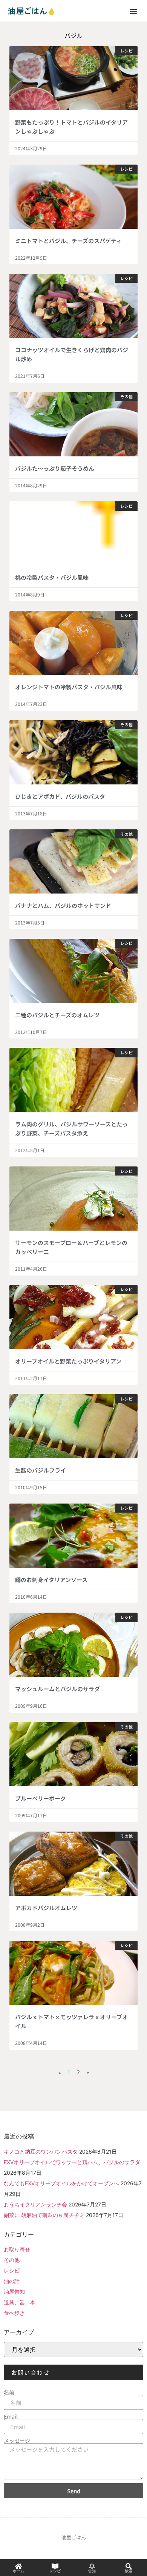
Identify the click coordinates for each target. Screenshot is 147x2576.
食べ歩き (14, 2313)
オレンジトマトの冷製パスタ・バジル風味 (69, 687)
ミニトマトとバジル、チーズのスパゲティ (68, 241)
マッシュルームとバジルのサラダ (57, 1689)
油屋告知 (14, 2292)
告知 (92, 2571)
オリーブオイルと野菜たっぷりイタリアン (68, 1361)
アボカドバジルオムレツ (46, 1908)
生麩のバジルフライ (41, 1470)
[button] (133, 11)
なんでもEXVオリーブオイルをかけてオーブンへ (61, 2183)
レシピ (12, 2270)
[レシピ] (55, 2566)
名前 (9, 2392)
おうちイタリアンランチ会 (35, 2204)
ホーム (18, 2571)
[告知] (92, 2566)
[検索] (129, 2566)
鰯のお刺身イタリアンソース (51, 1580)
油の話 (12, 2281)
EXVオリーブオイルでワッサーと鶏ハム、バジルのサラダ (72, 2162)
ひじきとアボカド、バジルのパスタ (60, 796)
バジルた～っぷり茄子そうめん (55, 468)
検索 (129, 2571)
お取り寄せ (17, 2249)
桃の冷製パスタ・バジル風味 (52, 577)
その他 (12, 2260)
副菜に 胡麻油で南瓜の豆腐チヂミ (44, 2215)
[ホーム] (18, 2566)
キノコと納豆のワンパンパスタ (41, 2152)
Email (11, 2416)
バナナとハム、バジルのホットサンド (63, 905)
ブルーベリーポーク (41, 1798)
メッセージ (17, 2440)
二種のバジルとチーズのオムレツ (57, 1015)
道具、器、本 (20, 2302)
